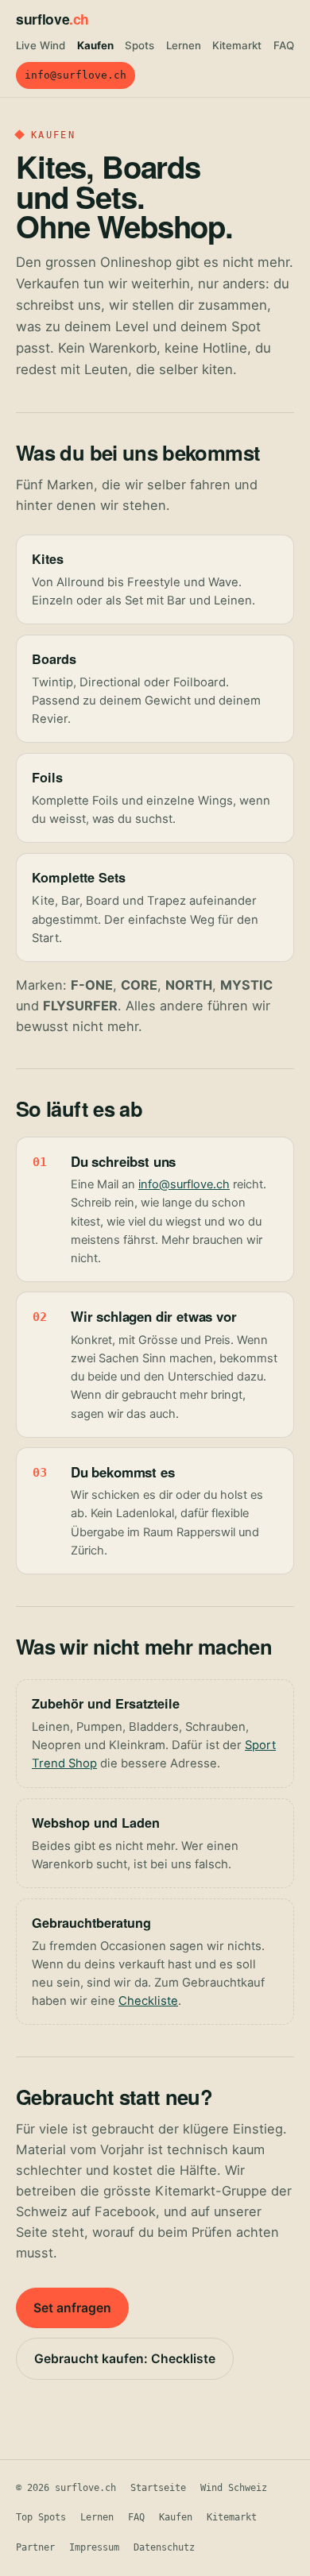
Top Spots (41, 2517)
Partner (35, 2547)
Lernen (184, 45)
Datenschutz (164, 2547)
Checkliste (148, 2001)
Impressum (94, 2547)
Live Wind (41, 45)
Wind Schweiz (234, 2488)
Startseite (158, 2488)
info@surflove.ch (76, 75)
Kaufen (95, 45)
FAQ (284, 45)
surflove (52, 19)
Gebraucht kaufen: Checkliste (125, 2359)
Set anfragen (72, 2308)
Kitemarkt (237, 45)
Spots (139, 45)
